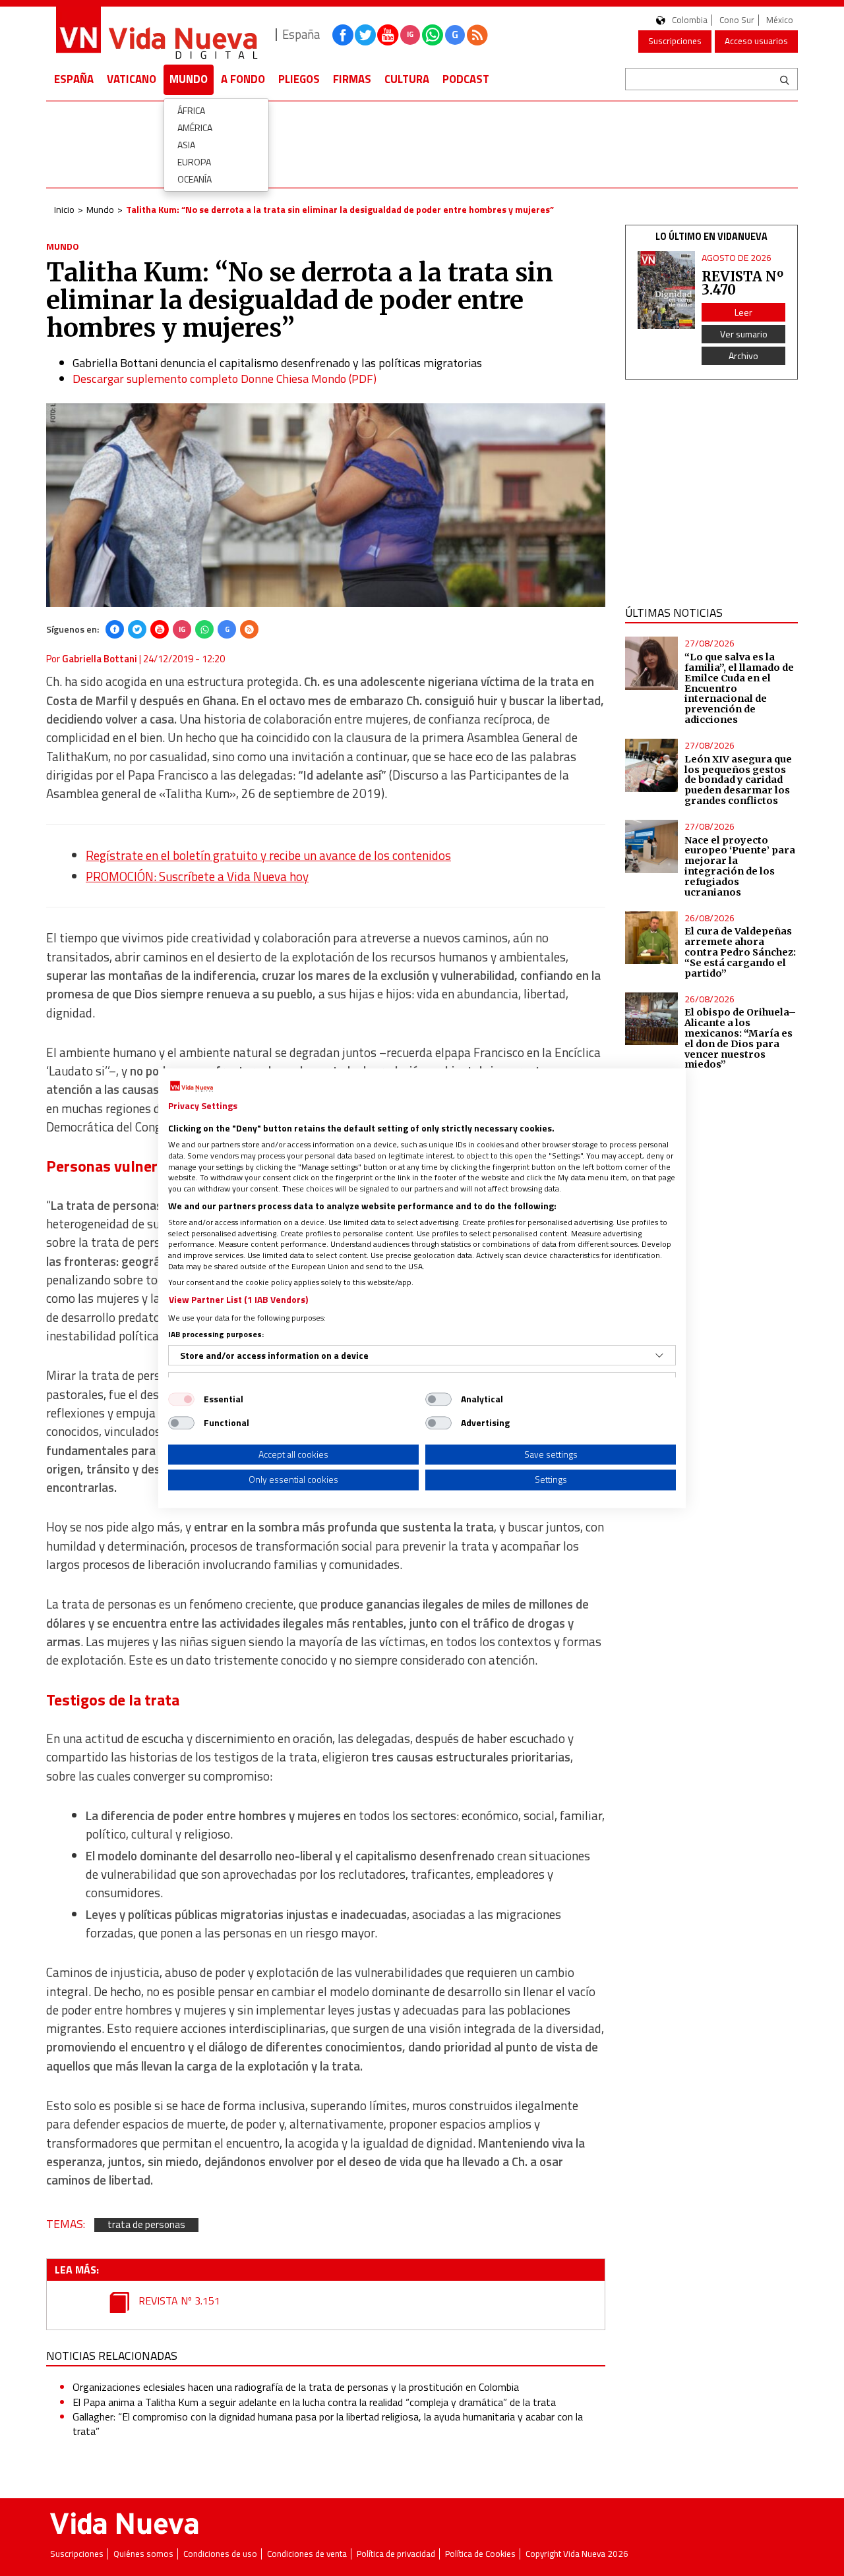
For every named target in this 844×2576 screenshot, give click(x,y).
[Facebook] (115, 629)
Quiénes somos (143, 2554)
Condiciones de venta (307, 2554)
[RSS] (249, 629)
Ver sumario (744, 334)
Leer (743, 312)
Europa (194, 162)
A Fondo (243, 79)
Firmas (352, 79)
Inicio (64, 209)
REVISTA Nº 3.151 (178, 2301)
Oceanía (195, 179)
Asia (186, 145)
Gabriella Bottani (100, 659)
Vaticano (132, 79)
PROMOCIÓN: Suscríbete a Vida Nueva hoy (197, 876)
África (191, 110)
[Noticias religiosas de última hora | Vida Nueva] (156, 35)
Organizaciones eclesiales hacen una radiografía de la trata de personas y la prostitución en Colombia (296, 2387)
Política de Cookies (480, 2554)
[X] (137, 629)
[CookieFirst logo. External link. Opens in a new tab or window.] (192, 1087)
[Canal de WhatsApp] (433, 35)
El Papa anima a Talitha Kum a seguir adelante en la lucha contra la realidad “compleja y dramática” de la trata (314, 2402)
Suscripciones (675, 41)
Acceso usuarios (756, 41)
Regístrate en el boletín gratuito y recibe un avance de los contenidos (268, 855)
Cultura (407, 79)
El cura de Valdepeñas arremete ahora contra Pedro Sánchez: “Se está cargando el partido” (740, 952)
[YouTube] (160, 629)
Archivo (743, 356)
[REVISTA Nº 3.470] (667, 290)
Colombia (690, 20)
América (195, 128)
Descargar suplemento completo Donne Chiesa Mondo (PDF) (225, 379)
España (74, 79)
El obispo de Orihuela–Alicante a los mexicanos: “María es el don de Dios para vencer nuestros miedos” (740, 1038)
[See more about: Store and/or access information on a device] (659, 1356)
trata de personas (146, 2225)
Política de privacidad (396, 2554)
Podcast (466, 79)
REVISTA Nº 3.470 (742, 283)
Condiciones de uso (220, 2554)
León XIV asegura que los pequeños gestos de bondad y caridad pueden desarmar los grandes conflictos (738, 780)
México (780, 20)
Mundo (189, 79)
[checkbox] (181, 1399)
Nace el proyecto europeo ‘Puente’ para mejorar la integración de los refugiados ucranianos (740, 866)
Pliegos (299, 79)
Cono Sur (737, 20)
